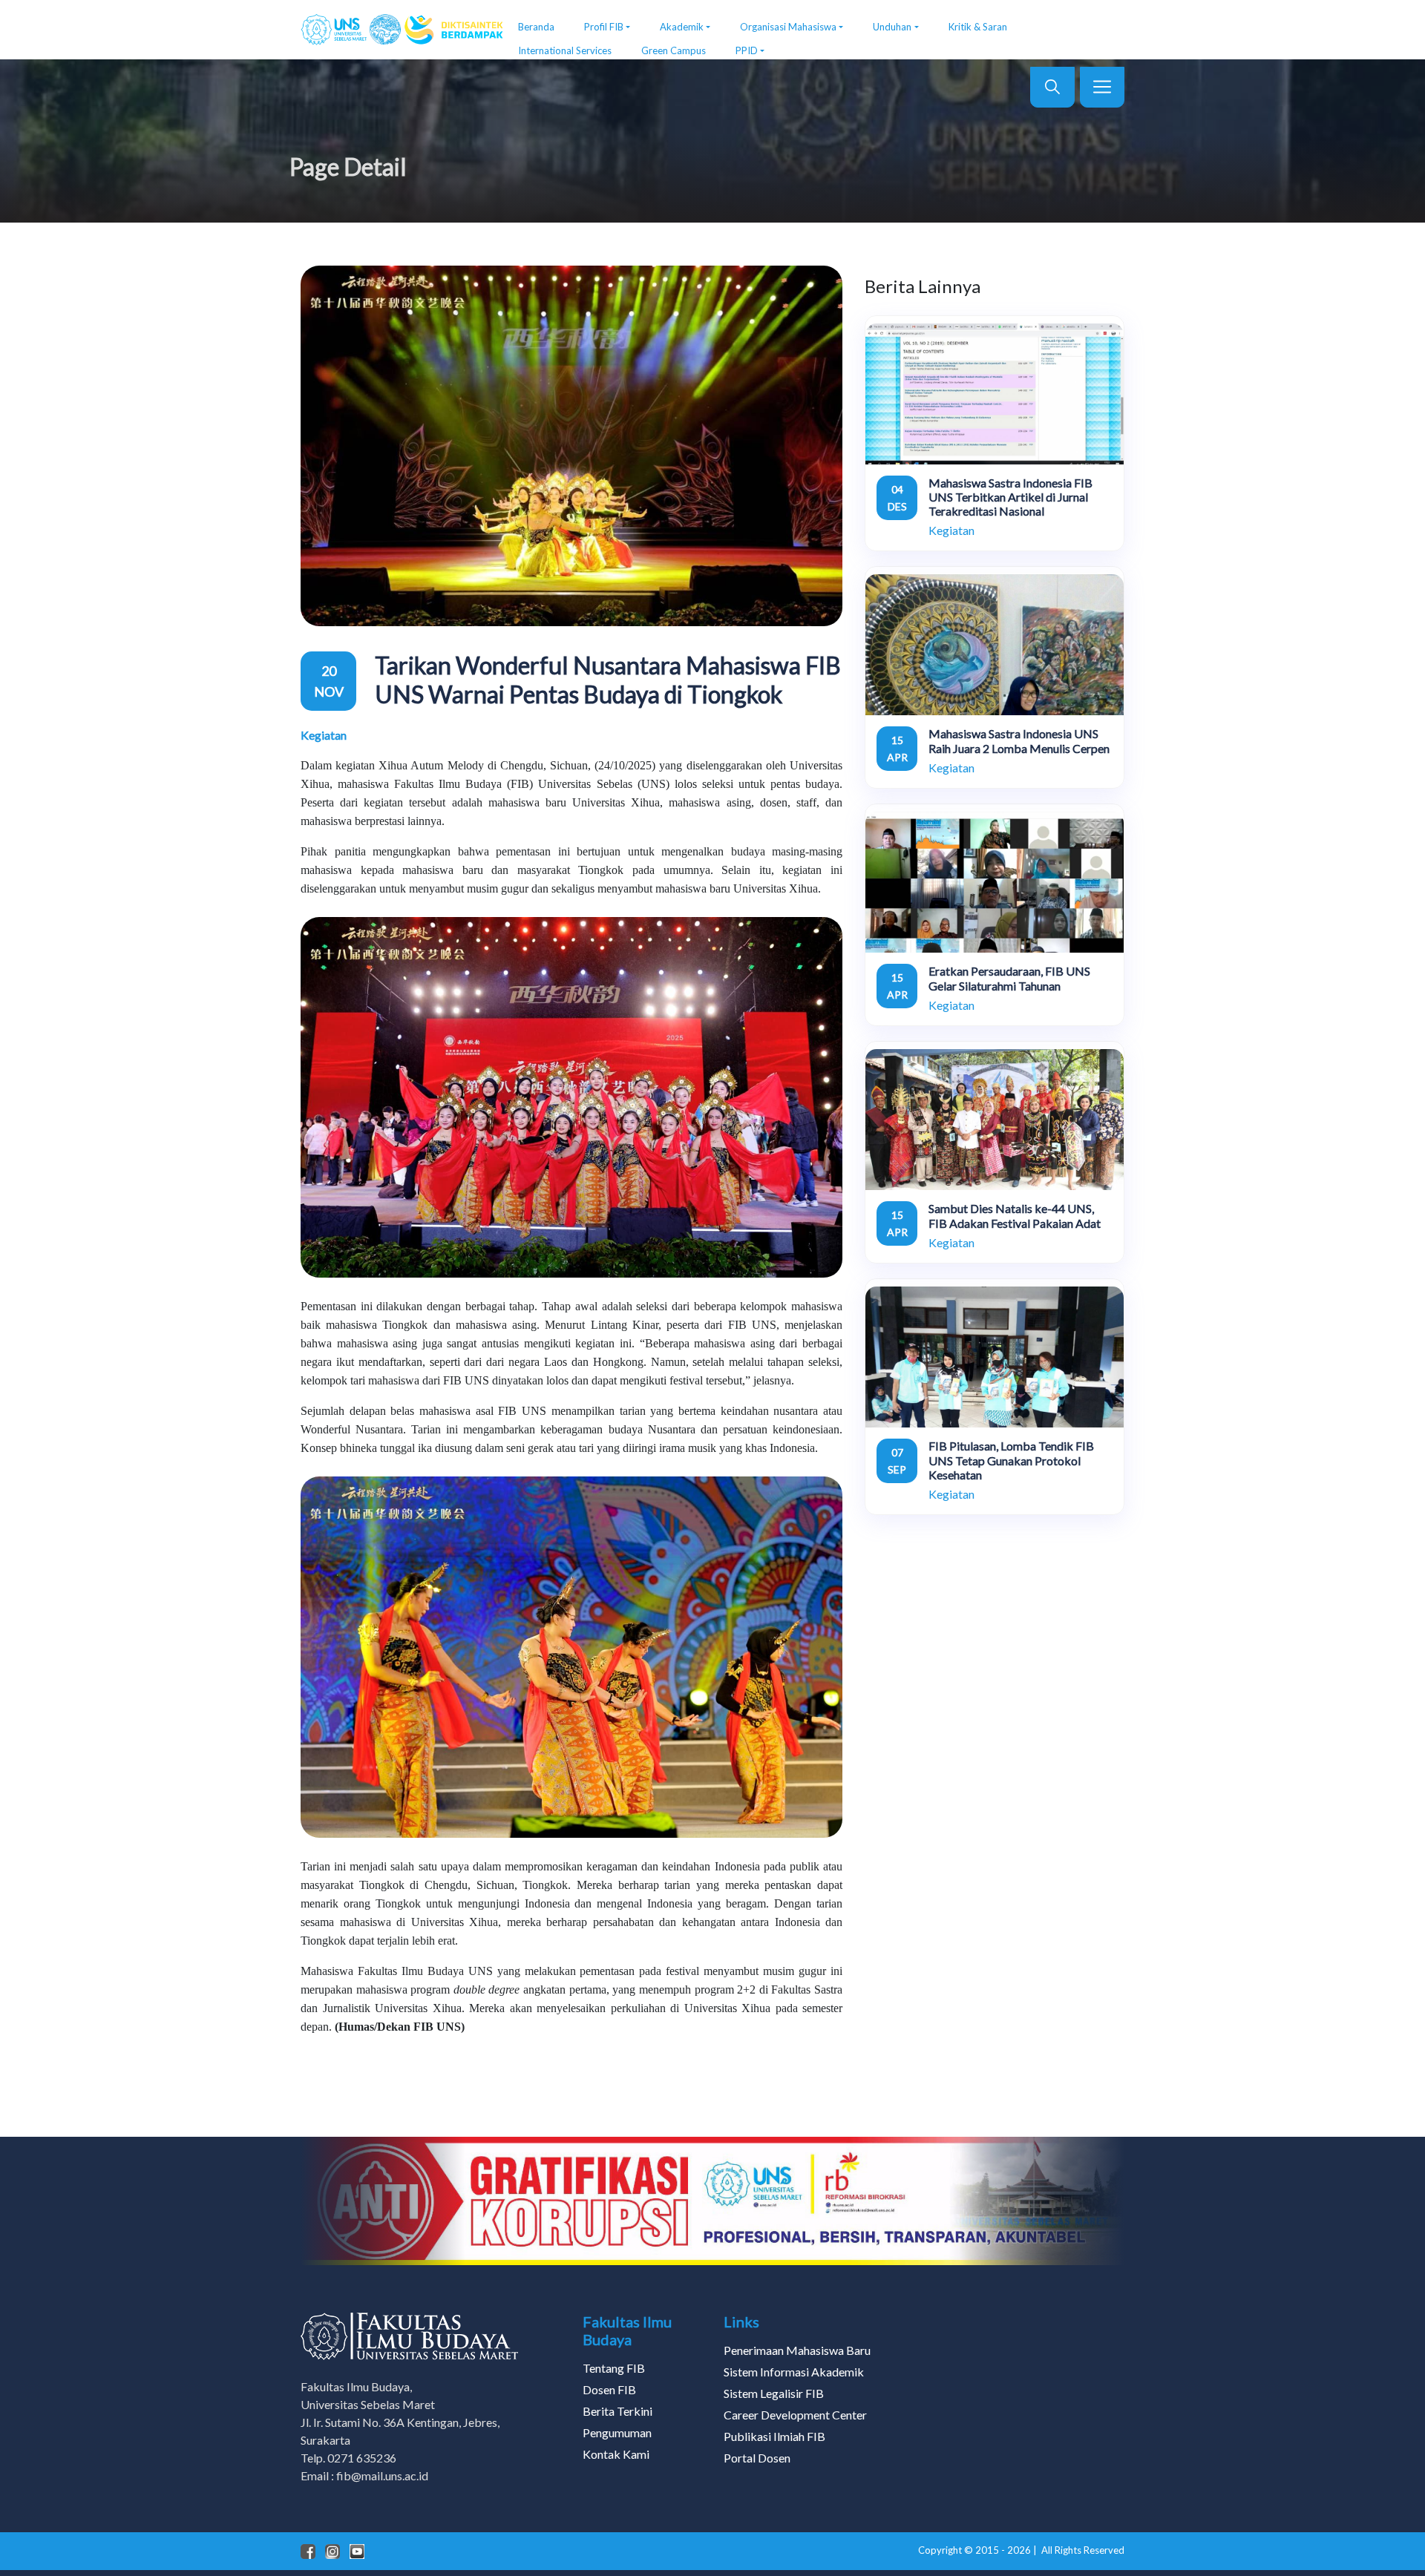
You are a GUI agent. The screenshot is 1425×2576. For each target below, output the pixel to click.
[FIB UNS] (398, 30)
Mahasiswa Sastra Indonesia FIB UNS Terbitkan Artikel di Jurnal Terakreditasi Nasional (1010, 497)
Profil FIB (604, 27)
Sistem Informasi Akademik (794, 2372)
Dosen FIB (609, 2389)
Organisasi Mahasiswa (788, 27)
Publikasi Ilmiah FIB (774, 2436)
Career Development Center (795, 2415)
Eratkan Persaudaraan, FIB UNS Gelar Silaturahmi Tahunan (1009, 978)
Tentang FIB (614, 2368)
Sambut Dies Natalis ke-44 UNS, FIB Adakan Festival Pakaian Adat (1015, 1215)
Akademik (682, 27)
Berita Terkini (617, 2411)
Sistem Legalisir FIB (774, 2393)
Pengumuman (617, 2432)
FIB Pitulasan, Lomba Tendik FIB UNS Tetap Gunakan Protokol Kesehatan (1011, 1460)
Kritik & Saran (978, 27)
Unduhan (892, 27)
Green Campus (674, 50)
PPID (747, 50)
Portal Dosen (757, 2458)
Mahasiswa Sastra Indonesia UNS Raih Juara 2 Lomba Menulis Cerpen (1019, 740)
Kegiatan (324, 735)
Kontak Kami (616, 2454)
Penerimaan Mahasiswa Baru (797, 2350)
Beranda (536, 27)
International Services (565, 50)
